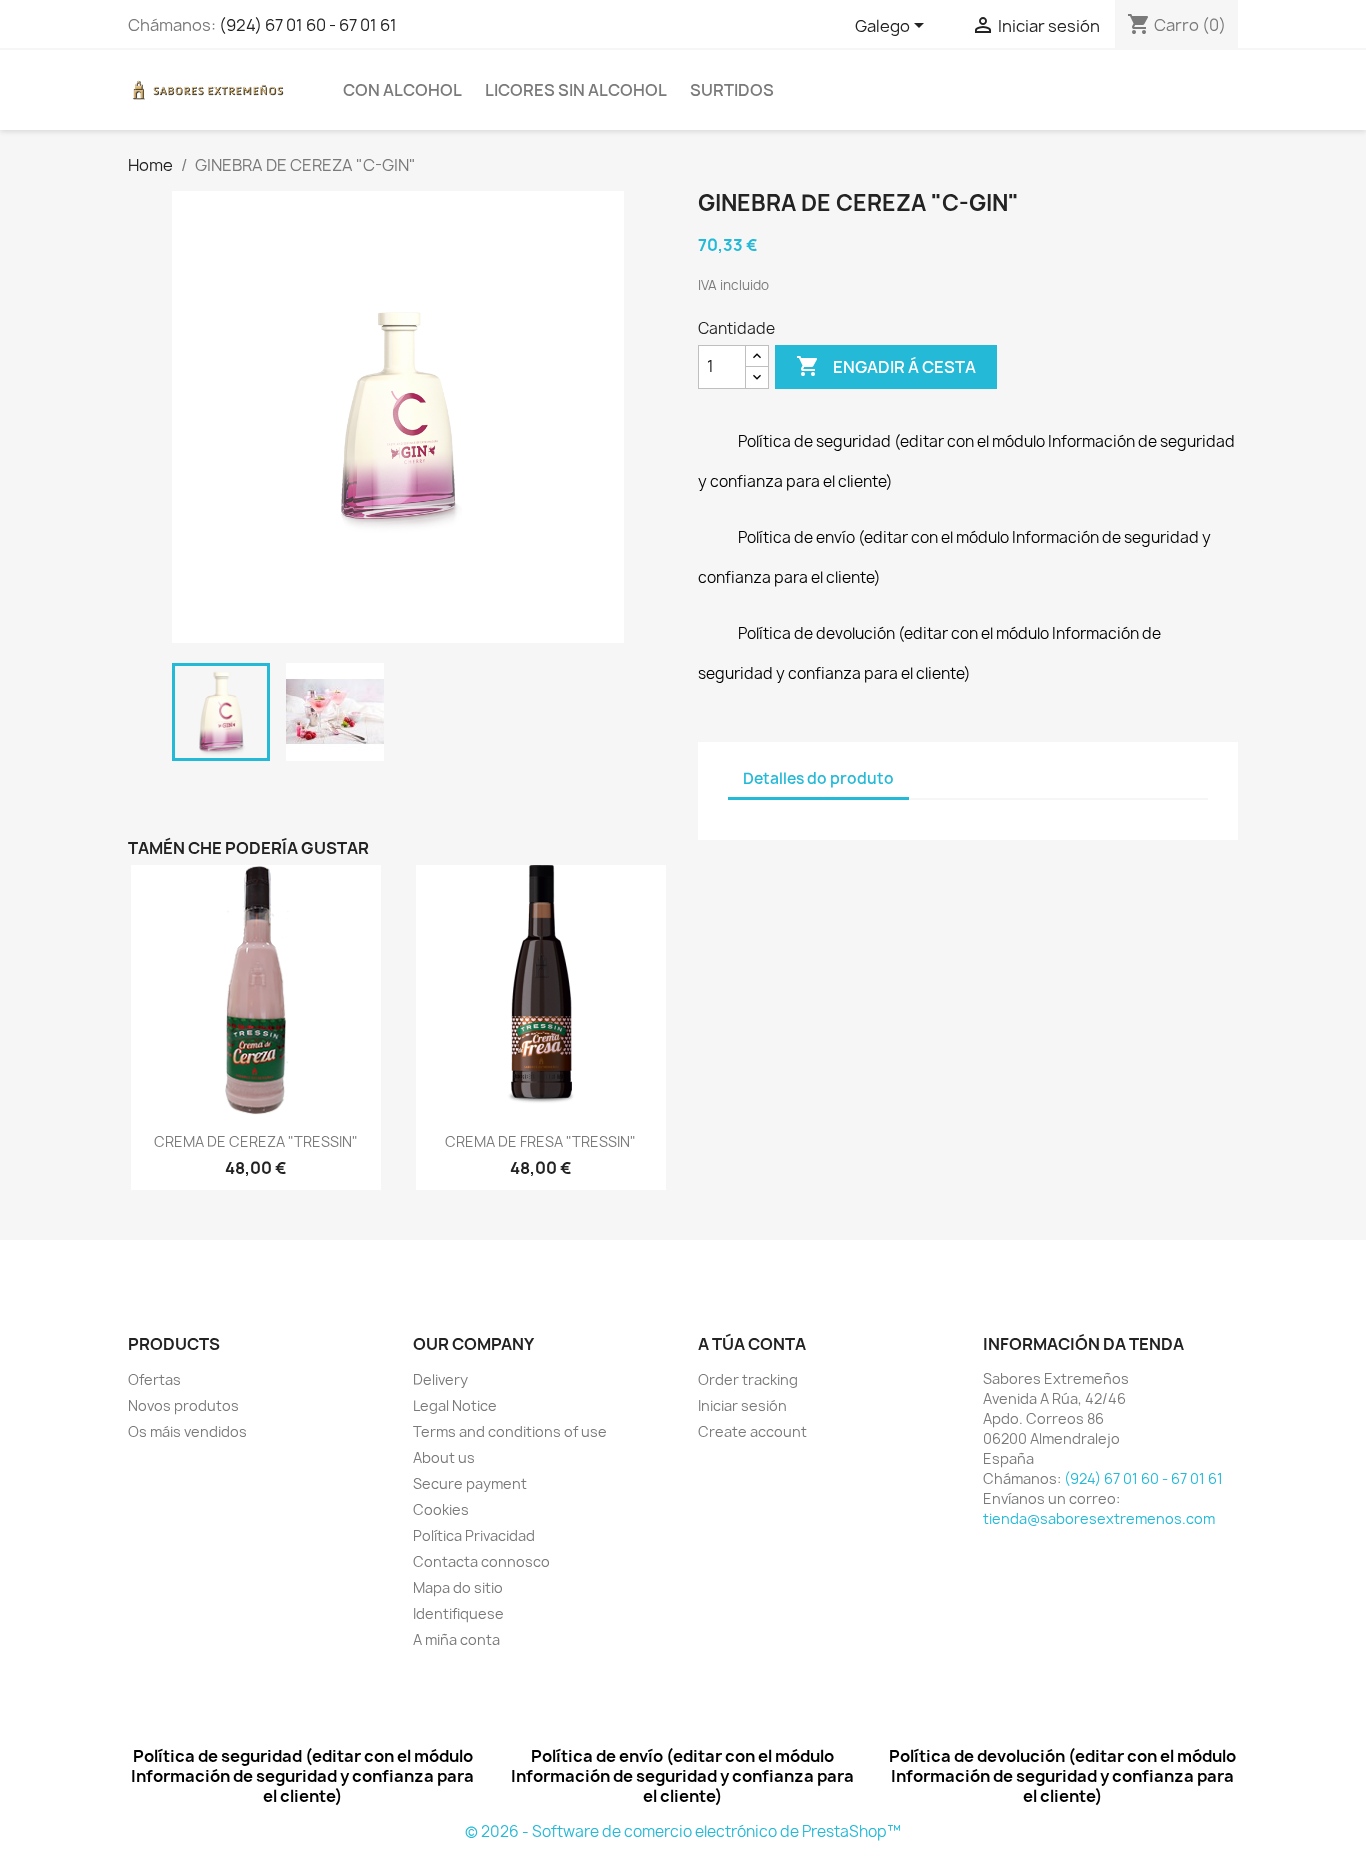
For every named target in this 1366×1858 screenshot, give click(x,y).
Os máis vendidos (187, 1431)
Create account (752, 1431)
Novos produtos (183, 1405)
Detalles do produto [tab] (818, 778)
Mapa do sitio (458, 1587)
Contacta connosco (481, 1561)
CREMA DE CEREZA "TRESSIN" (256, 1141)
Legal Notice (455, 1405)
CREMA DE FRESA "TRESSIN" (540, 1141)
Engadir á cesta (886, 366)
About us (444, 1457)
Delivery (440, 1379)
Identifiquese (458, 1613)
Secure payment (470, 1483)
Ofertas (154, 1379)
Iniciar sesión (742, 1405)
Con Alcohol (402, 90)
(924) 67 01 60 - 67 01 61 (308, 25)
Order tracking (748, 1379)
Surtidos (732, 90)
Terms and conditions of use (510, 1431)
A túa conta (752, 1344)
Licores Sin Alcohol (576, 90)
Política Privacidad (474, 1535)
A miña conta (456, 1639)
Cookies (441, 1509)
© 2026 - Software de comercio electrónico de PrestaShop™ (683, 1831)
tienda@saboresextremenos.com (1099, 1518)
